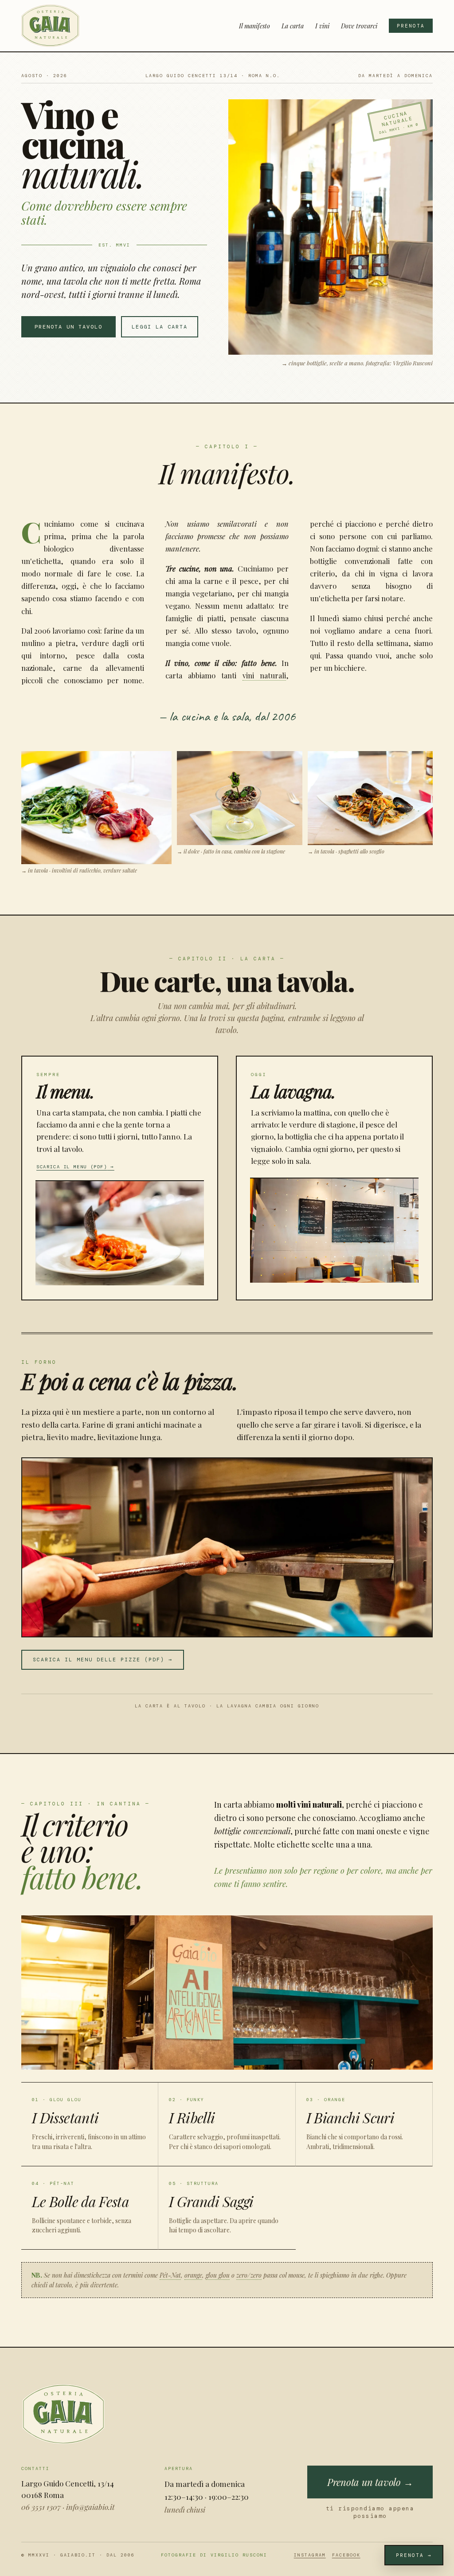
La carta (293, 26)
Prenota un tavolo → (370, 2482)
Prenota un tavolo (68, 327)
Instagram (310, 2555)
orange (193, 2275)
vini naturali (264, 675)
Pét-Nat (170, 2275)
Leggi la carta (160, 327)
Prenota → (414, 2555)
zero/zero (249, 2275)
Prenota (411, 26)
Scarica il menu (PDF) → (75, 1167)
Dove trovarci (359, 26)
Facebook (346, 2555)
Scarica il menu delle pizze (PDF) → (103, 1660)
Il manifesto (254, 26)
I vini (322, 26)
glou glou (218, 2275)
